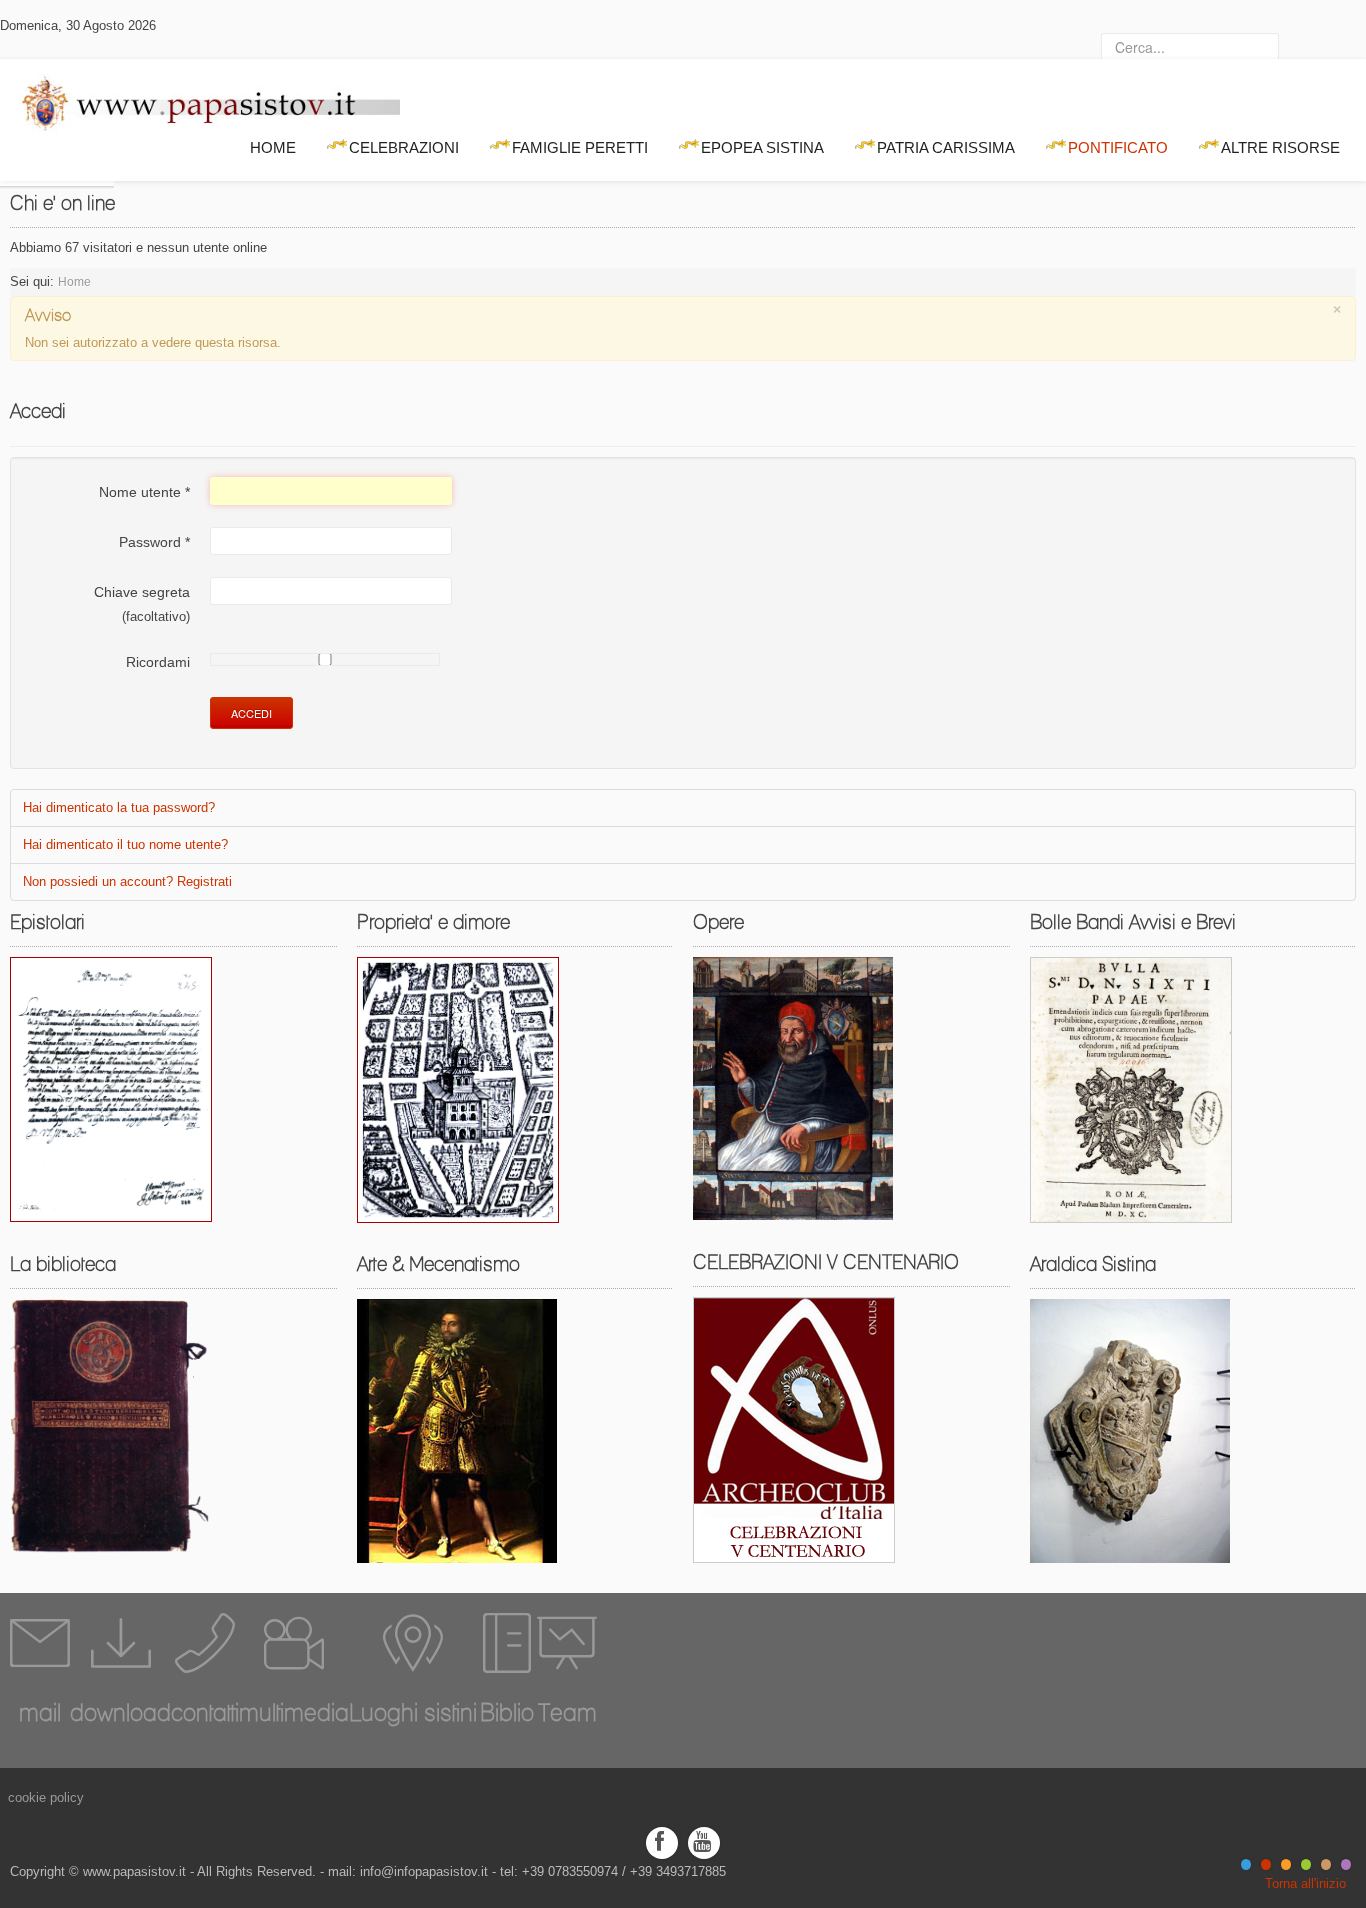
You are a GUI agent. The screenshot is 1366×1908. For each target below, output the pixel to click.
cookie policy (46, 1797)
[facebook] (662, 1841)
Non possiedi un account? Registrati (127, 881)
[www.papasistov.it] (200, 99)
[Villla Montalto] (458, 1088)
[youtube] (704, 1841)
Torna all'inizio (1305, 1883)
